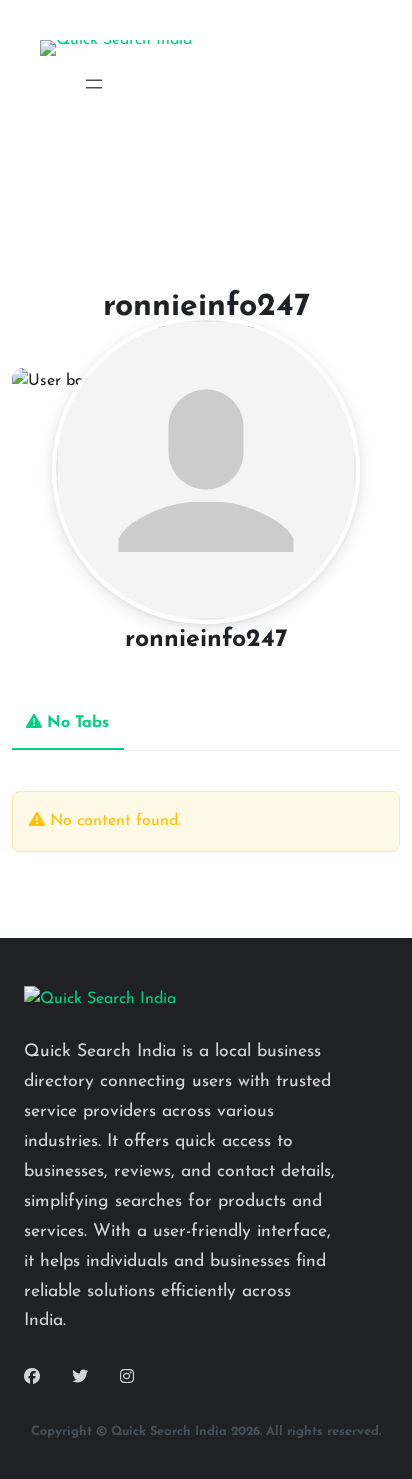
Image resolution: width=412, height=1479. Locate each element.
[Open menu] (94, 84)
